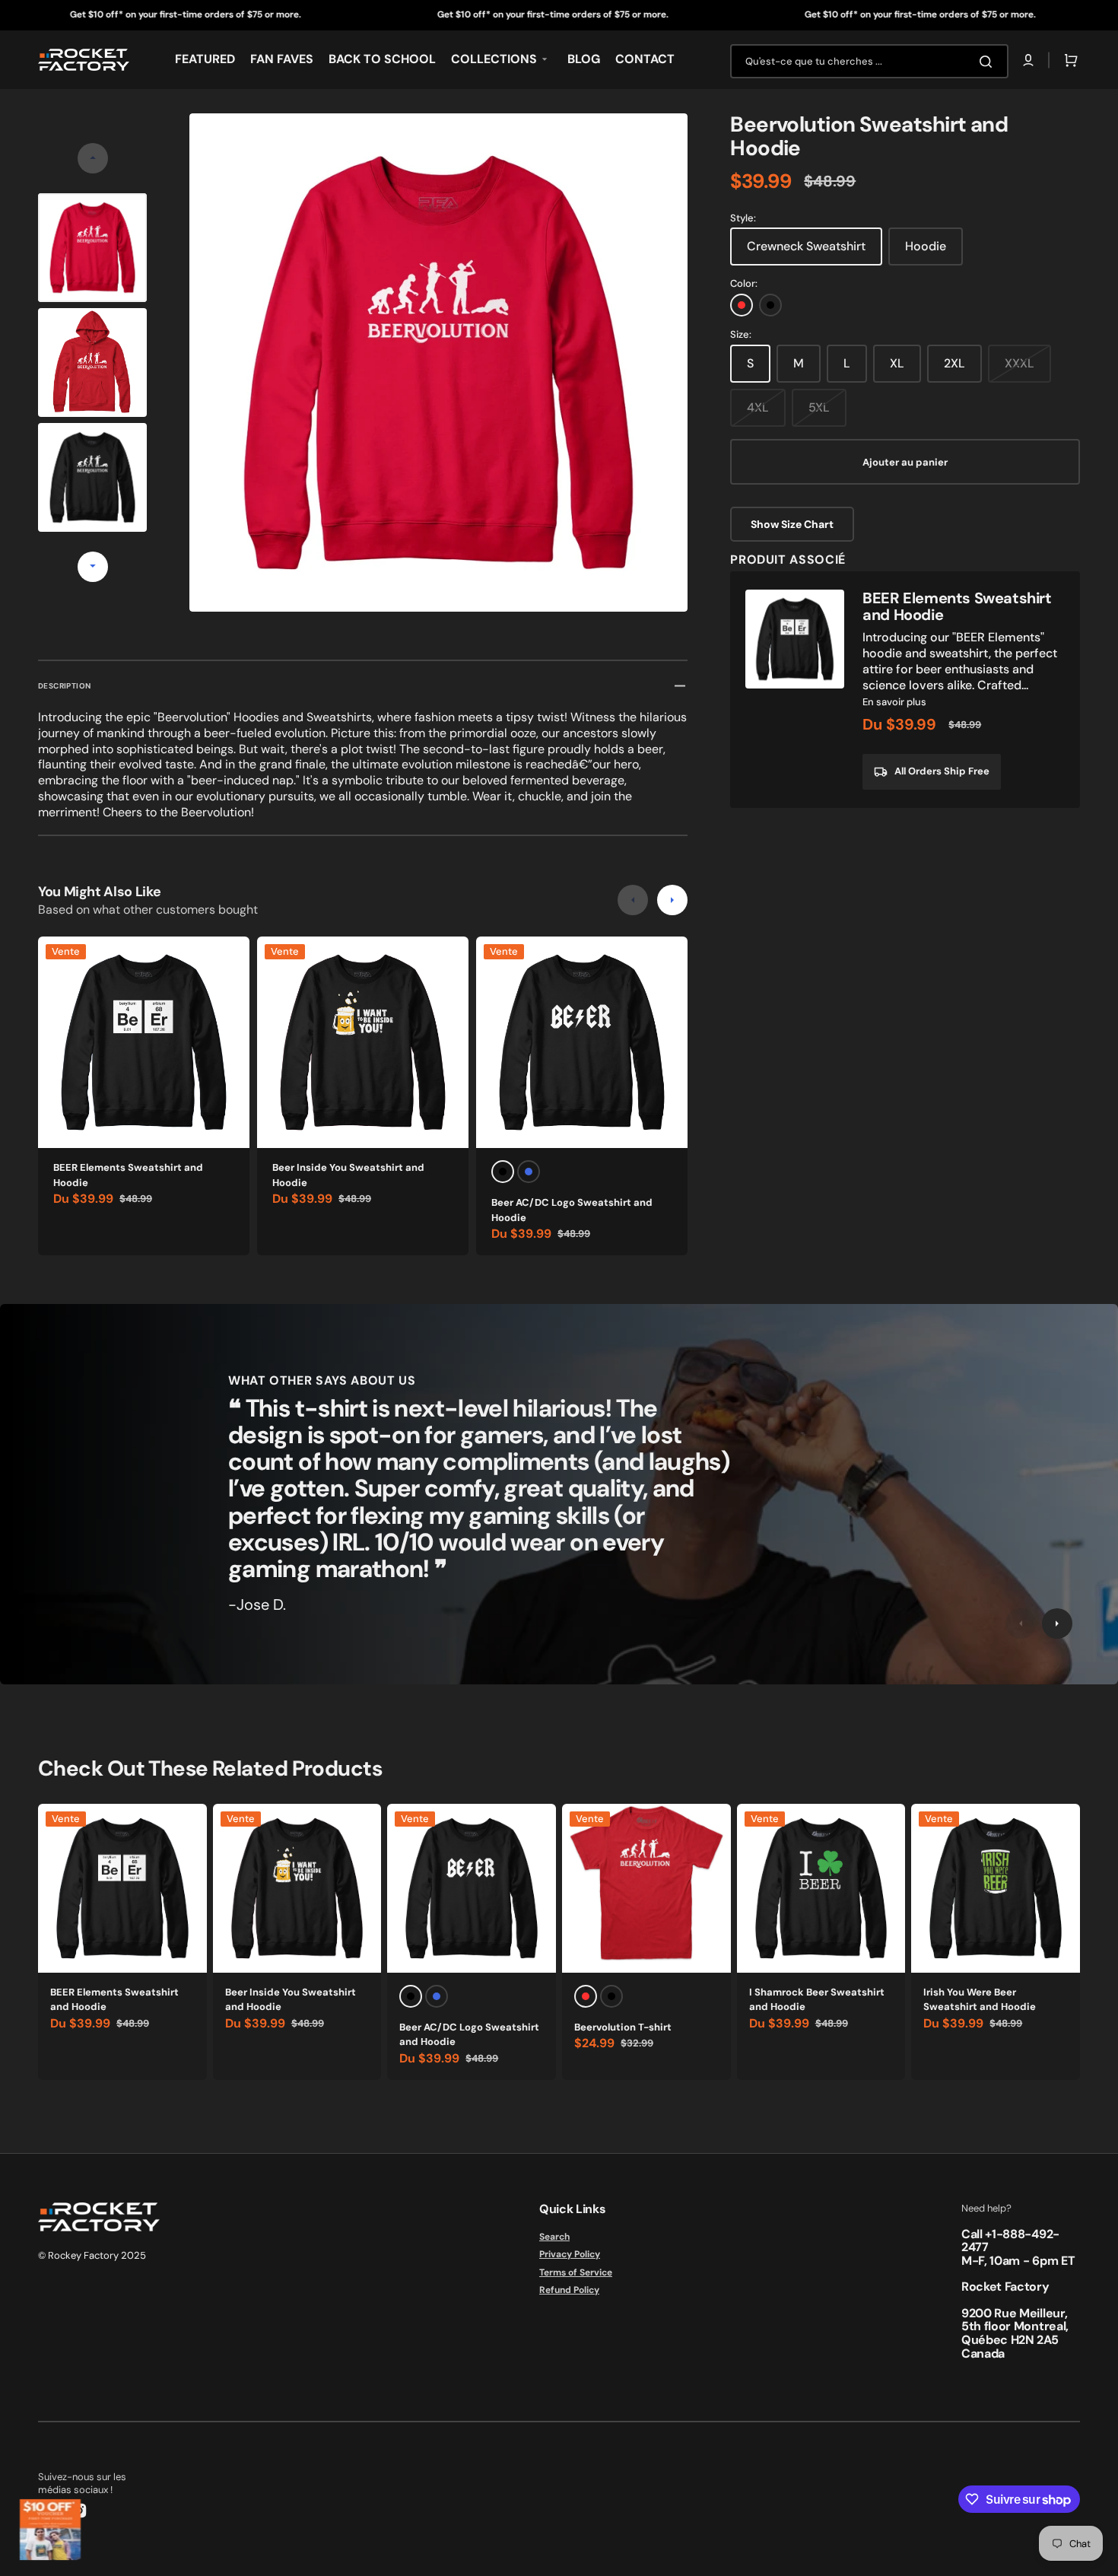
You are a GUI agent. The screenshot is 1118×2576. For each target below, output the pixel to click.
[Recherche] (989, 62)
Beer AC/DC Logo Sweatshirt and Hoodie (572, 1210)
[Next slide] (93, 567)
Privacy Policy (570, 2254)
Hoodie (926, 246)
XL (897, 363)
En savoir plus (894, 702)
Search (554, 2237)
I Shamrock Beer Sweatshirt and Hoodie (817, 2000)
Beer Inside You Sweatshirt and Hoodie (348, 1175)
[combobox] (869, 61)
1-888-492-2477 (1010, 2241)
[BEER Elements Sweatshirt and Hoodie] (905, 690)
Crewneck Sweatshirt (806, 246)
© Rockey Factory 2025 (92, 2255)
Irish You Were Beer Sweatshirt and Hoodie (980, 2000)
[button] (1028, 60)
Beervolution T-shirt (623, 2027)
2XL (954, 363)
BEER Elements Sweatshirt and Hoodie (128, 1175)
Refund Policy (569, 2290)
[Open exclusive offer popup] (50, 2530)
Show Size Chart (792, 524)
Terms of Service (576, 2272)
